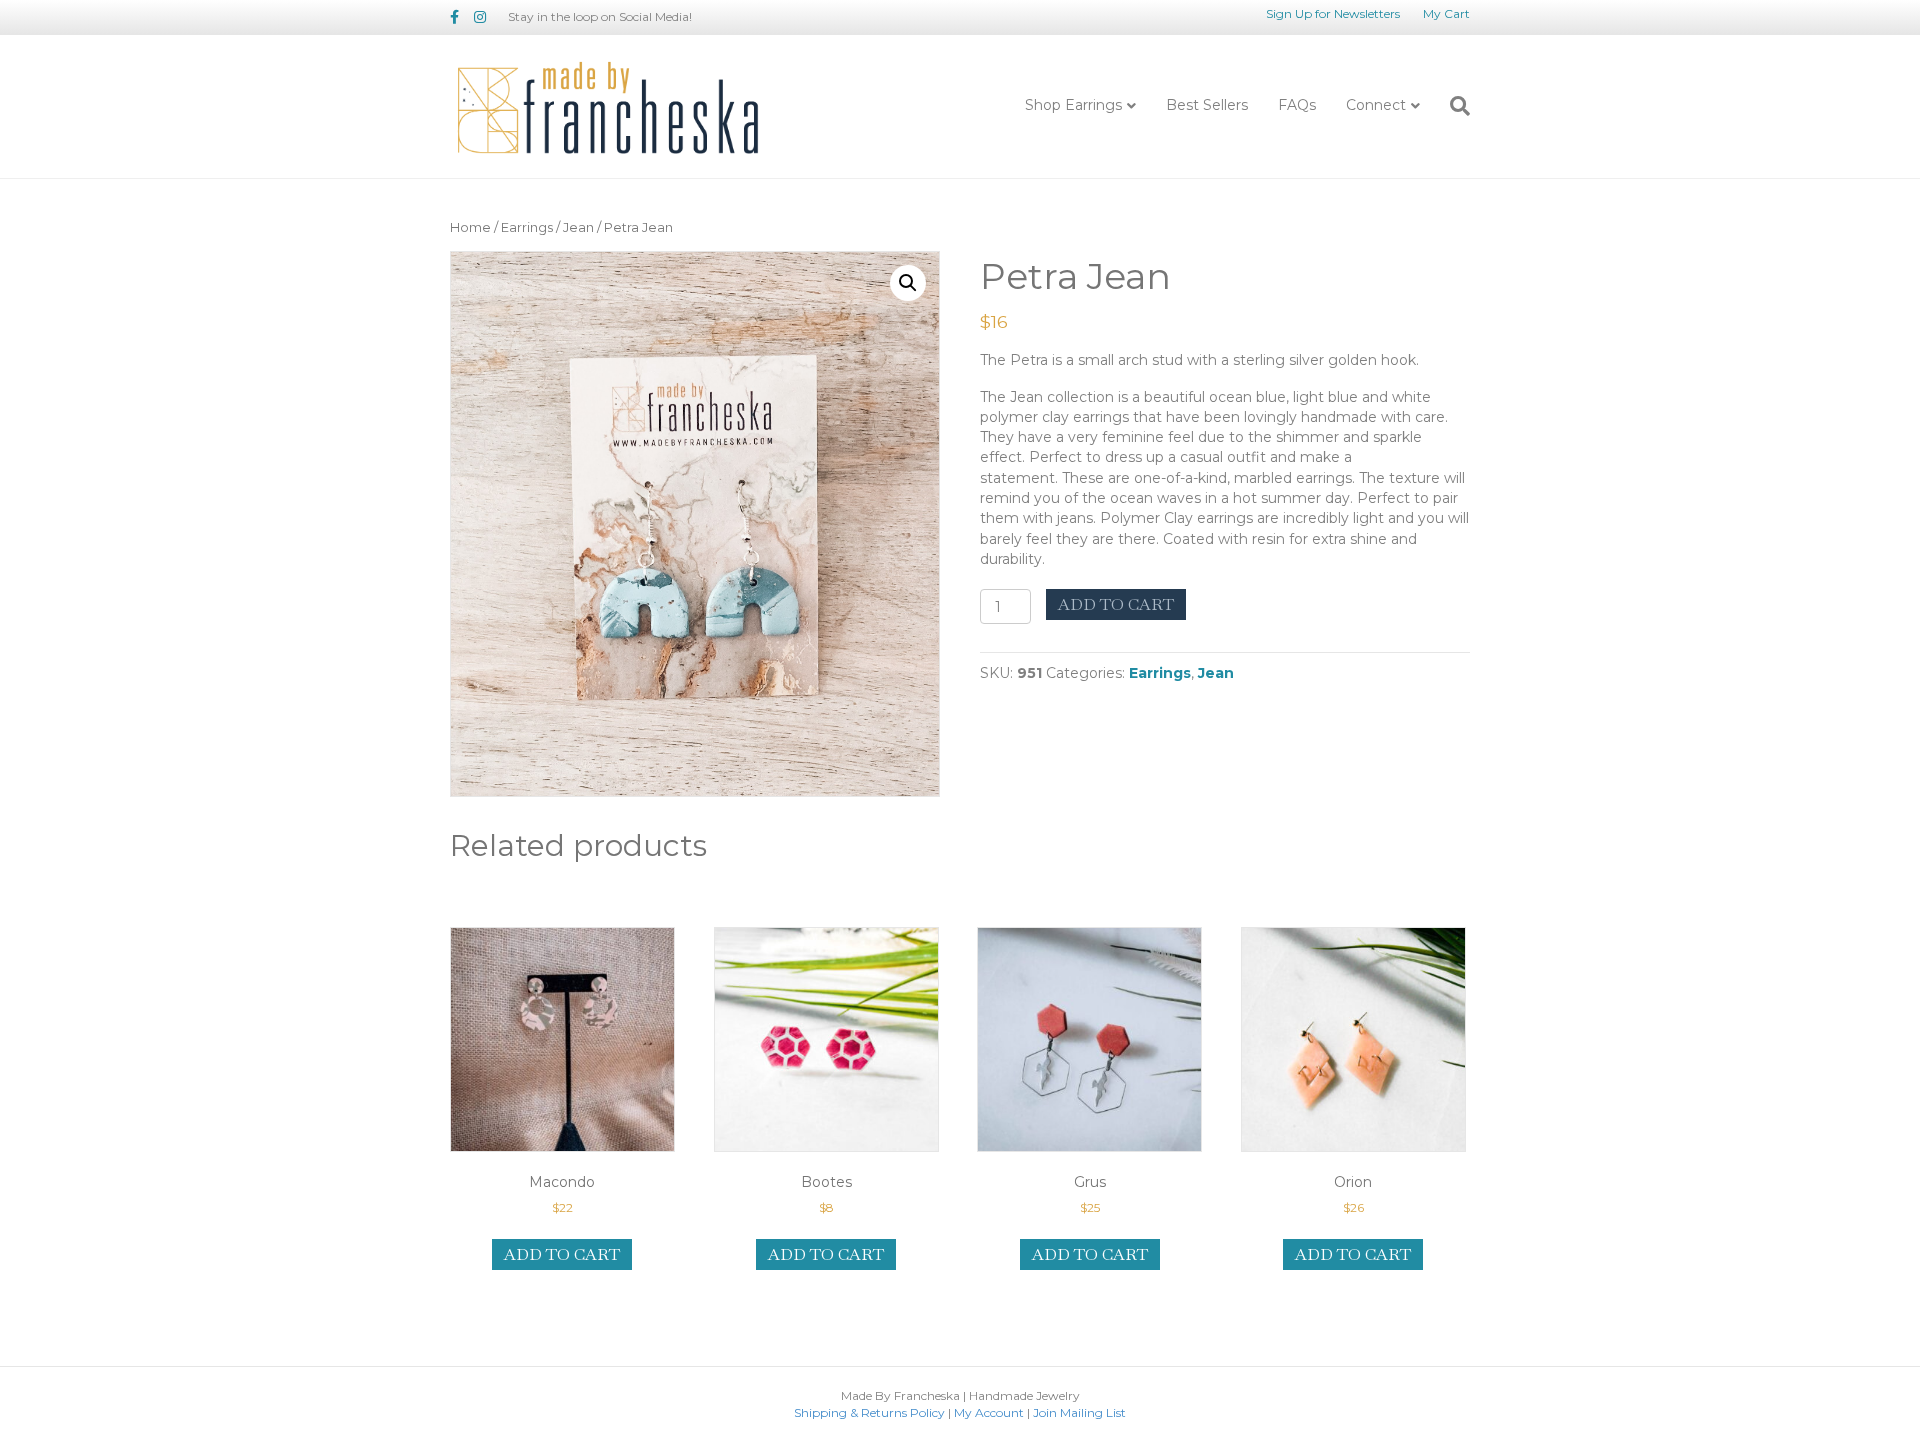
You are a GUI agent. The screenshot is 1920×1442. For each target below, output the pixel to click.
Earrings (527, 227)
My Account (989, 1412)
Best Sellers (1207, 105)
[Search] (1452, 106)
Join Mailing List (1079, 1412)
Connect (1376, 105)
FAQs (1297, 105)
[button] (908, 283)
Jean (578, 227)
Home (470, 227)
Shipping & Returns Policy (869, 1412)
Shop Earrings (1073, 105)
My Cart (1446, 13)
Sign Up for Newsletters (1333, 13)
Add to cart (1116, 604)
